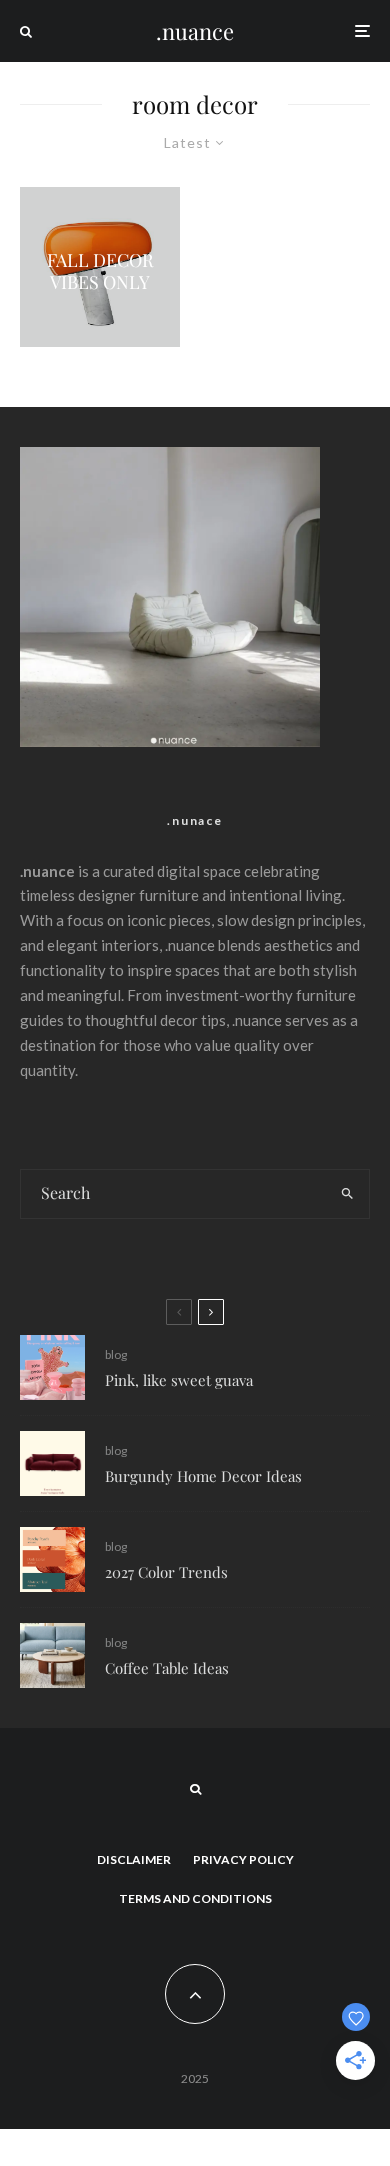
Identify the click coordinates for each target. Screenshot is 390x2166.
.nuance (195, 31)
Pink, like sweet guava (179, 1380)
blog (116, 1354)
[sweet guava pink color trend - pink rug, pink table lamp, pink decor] (52, 1367)
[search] (347, 1194)
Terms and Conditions (195, 1898)
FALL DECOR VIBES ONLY (100, 272)
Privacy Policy (243, 1859)
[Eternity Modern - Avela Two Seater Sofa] (52, 1463)
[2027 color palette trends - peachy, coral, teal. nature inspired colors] (52, 1559)
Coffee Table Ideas (167, 1668)
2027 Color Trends (166, 1572)
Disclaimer (134, 1859)
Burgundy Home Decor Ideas (203, 1476)
